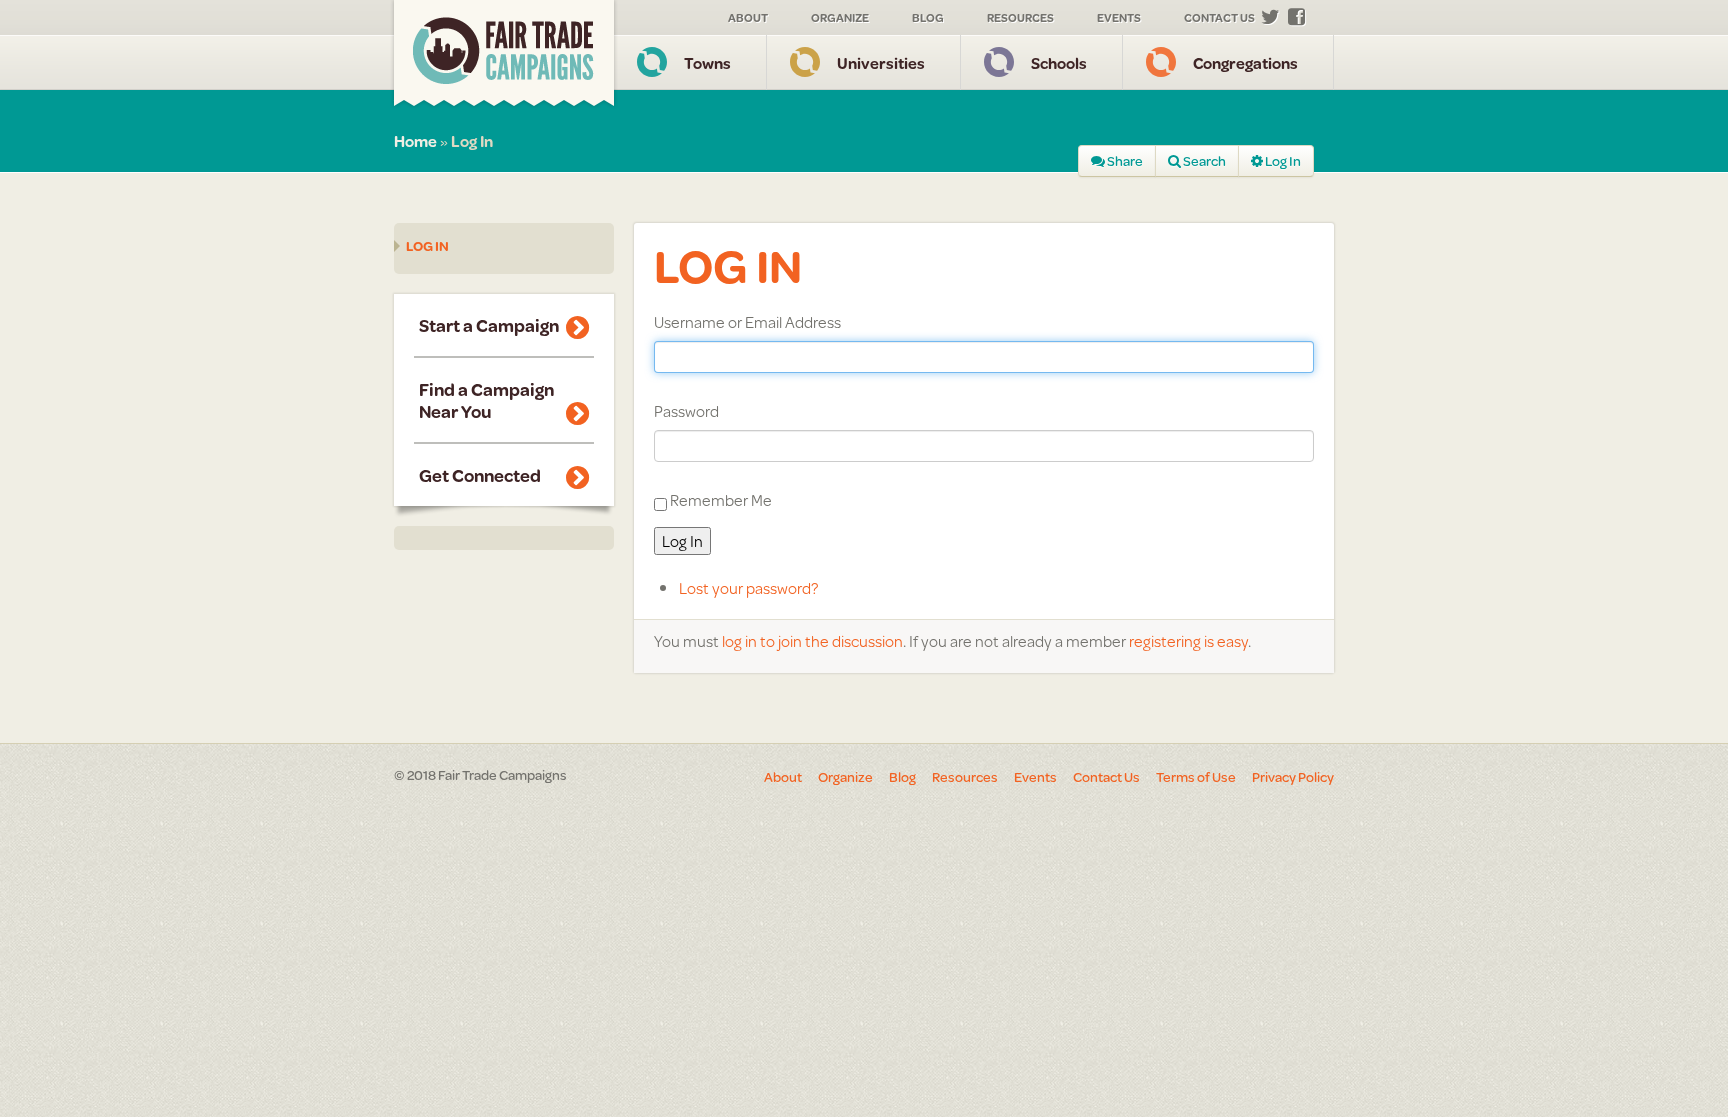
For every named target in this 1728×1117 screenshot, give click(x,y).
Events (1119, 17)
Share (1124, 161)
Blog (928, 17)
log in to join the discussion (812, 640)
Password (686, 411)
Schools (1059, 62)
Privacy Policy (1293, 777)
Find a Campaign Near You (486, 400)
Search (1203, 161)
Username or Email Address (747, 322)
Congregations (1245, 62)
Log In (1282, 161)
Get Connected (480, 475)
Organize (840, 17)
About (748, 17)
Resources (1020, 17)
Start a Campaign (489, 325)
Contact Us (1219, 17)
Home (415, 140)
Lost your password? (748, 587)
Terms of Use (1196, 777)
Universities (881, 62)
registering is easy (1188, 640)
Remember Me (721, 499)
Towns (707, 62)
